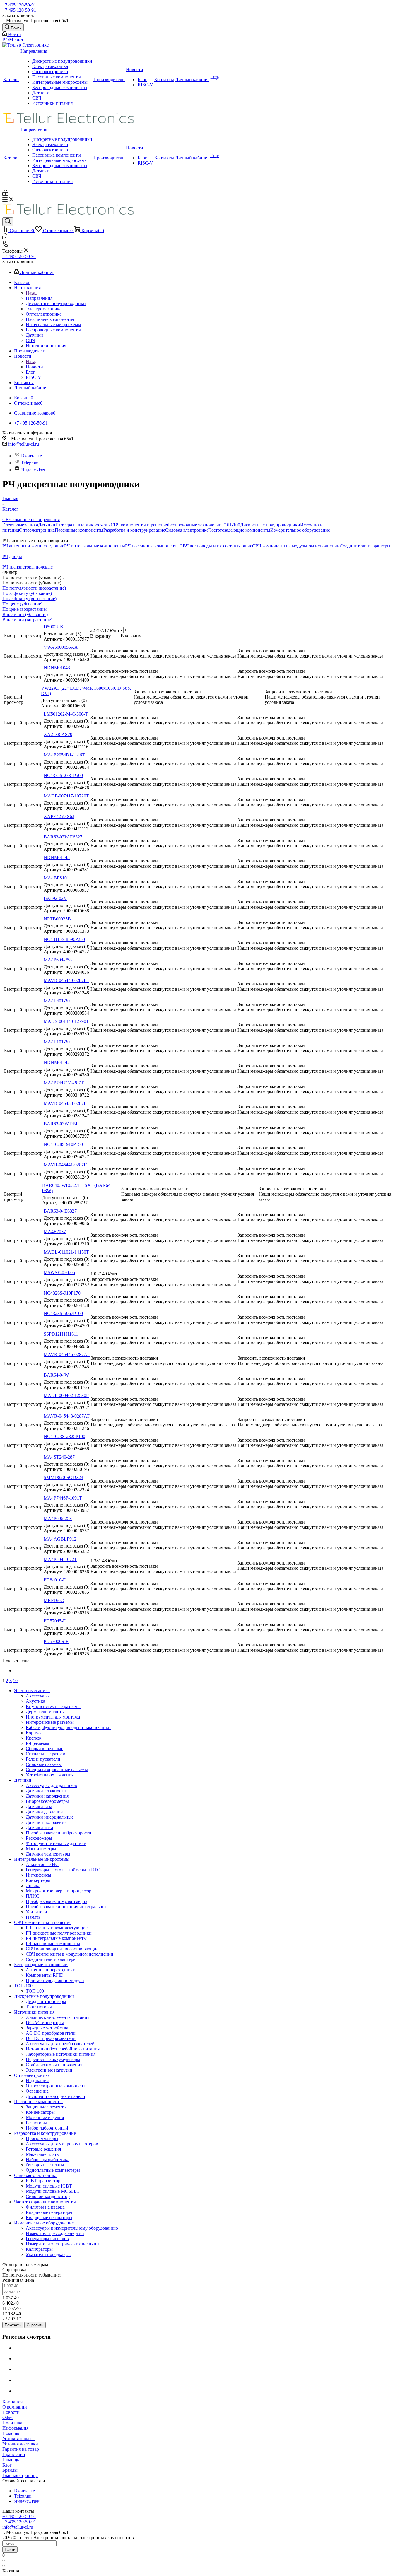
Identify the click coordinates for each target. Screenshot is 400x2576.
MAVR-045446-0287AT (67, 1354)
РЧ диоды (12, 556)
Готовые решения (43, 2149)
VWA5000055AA (61, 647)
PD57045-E (55, 1621)
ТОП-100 (231, 525)
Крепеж (34, 1738)
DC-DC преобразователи (51, 2038)
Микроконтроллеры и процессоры (60, 1891)
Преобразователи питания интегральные (67, 1907)
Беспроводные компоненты (60, 87)
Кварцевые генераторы (49, 2212)
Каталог (11, 79)
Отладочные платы (45, 2165)
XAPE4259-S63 (59, 816)
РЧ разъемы (37, 1743)
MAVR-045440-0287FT (66, 980)
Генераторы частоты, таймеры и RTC (63, 1870)
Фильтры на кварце (45, 2207)
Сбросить (35, 2325)
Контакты (164, 79)
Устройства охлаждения (50, 1775)
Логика (33, 1886)
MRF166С (54, 1600)
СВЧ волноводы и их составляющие (216, 546)
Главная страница (20, 2475)
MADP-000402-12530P (66, 1395)
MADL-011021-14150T (66, 1252)
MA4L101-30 (57, 1042)
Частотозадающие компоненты (239, 530)
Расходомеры (39, 1838)
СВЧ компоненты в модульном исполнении (296, 546)
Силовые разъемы (44, 1764)
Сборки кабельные (45, 1749)
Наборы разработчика (48, 2160)
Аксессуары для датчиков (51, 1785)
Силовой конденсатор (48, 2196)
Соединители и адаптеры (365, 546)
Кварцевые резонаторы (49, 2218)
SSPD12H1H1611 (61, 1334)
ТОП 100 (35, 1991)
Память (33, 1917)
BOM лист (13, 40)
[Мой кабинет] (5, 194)
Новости (135, 70)
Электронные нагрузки (49, 2070)
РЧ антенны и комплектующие (33, 546)
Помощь (11, 2433)
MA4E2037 (55, 1231)
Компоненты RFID (45, 1975)
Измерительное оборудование (300, 530)
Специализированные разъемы (57, 1770)
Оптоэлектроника (50, 72)
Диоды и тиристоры (46, 2001)
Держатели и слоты (45, 1712)
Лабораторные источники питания (61, 2054)
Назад (32, 293)
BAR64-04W (56, 1375)
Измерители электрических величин (62, 2244)
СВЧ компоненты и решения (139, 525)
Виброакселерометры (47, 1801)
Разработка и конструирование (134, 530)
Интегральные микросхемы (60, 82)
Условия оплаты (18, 2439)
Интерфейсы (39, 1875)
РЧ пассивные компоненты (152, 546)
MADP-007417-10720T (66, 796)
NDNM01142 (57, 1062)
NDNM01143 (57, 857)
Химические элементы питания (58, 2017)
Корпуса (34, 1733)
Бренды (10, 2470)
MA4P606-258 (58, 1518)
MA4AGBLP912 (60, 1539)
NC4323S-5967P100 (63, 1313)
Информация (15, 2428)
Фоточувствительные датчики (56, 1843)
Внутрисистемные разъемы (53, 1706)
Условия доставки (20, 2444)
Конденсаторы (40, 2112)
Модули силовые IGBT (49, 2186)
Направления (34, 51)
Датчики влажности (46, 1791)
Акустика (35, 1701)
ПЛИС (33, 1896)
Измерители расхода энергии (55, 2233)
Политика (12, 2423)
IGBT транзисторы (45, 2181)
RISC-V (145, 85)
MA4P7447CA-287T (64, 1083)
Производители (109, 79)
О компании (15, 2407)
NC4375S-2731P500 (63, 775)
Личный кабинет (192, 79)
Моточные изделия (45, 2117)
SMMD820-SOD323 (63, 1477)
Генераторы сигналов (47, 2239)
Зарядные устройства (47, 2028)
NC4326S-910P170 (62, 1293)
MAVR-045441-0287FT (66, 1165)
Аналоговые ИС (42, 1864)
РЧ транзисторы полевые (28, 567)
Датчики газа (39, 1806)
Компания (12, 2402)
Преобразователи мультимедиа (57, 1901)
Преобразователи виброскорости (59, 1833)
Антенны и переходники (51, 1970)
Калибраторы (39, 2249)
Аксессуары (38, 1696)
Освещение (37, 2091)
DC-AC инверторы (45, 2023)
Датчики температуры (48, 1854)
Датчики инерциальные (50, 1817)
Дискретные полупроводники (62, 61)
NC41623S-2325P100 (64, 1436)
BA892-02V (55, 898)
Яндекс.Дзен (34, 470)
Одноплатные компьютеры (53, 2170)
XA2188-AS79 (58, 734)
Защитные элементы (46, 2107)
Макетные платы (43, 2154)
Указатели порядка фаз (48, 2254)
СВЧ (37, 98)
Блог (142, 79)
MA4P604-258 (58, 960)
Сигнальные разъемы (47, 1754)
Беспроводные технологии (195, 525)
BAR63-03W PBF (61, 1124)
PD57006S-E (56, 1641)
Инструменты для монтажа (53, 1717)
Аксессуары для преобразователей (60, 2044)
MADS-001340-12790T (66, 1021)
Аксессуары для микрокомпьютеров (62, 2144)
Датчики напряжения (47, 1796)
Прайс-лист (14, 2454)
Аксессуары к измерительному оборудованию (72, 2228)
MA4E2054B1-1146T (64, 755)
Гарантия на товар (21, 2449)
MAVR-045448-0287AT (67, 1416)
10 (15, 1681)
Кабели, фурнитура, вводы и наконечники (68, 1727)
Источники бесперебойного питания (63, 2049)
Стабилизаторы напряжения (54, 2065)
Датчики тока (39, 1828)
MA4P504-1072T (60, 1559)
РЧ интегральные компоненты (95, 546)
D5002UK (54, 627)
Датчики (41, 93)
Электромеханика (50, 66)
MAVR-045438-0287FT (66, 1103)
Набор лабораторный (47, 2128)
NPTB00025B (57, 919)
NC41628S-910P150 (63, 1144)
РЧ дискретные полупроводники (59, 1933)
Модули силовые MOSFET (53, 2191)
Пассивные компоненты (57, 77)
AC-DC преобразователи (51, 2033)
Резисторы (36, 2123)
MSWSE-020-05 (59, 1272)
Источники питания (52, 103)
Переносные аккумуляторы (53, 2059)
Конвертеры (38, 1880)
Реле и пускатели (43, 1759)
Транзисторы (39, 2007)
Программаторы (42, 2138)
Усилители (36, 1912)
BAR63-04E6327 (60, 1211)
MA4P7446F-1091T (63, 1498)
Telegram (30, 463)
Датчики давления (44, 1812)
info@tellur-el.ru (24, 444)
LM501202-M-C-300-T (66, 714)
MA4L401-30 (57, 1001)
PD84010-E (55, 1580)
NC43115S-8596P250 (64, 939)
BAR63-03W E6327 (63, 837)
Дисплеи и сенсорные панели (55, 2096)
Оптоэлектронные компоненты (57, 2086)
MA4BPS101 (56, 878)
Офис (8, 2417)
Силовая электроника (187, 530)
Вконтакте (31, 456)
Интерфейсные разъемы (50, 1722)
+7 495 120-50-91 (19, 5)
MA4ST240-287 (59, 1457)
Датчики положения (46, 1822)
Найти (10, 2550)
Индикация (37, 2081)
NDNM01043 (57, 668)
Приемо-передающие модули (55, 1980)
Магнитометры (41, 1849)
